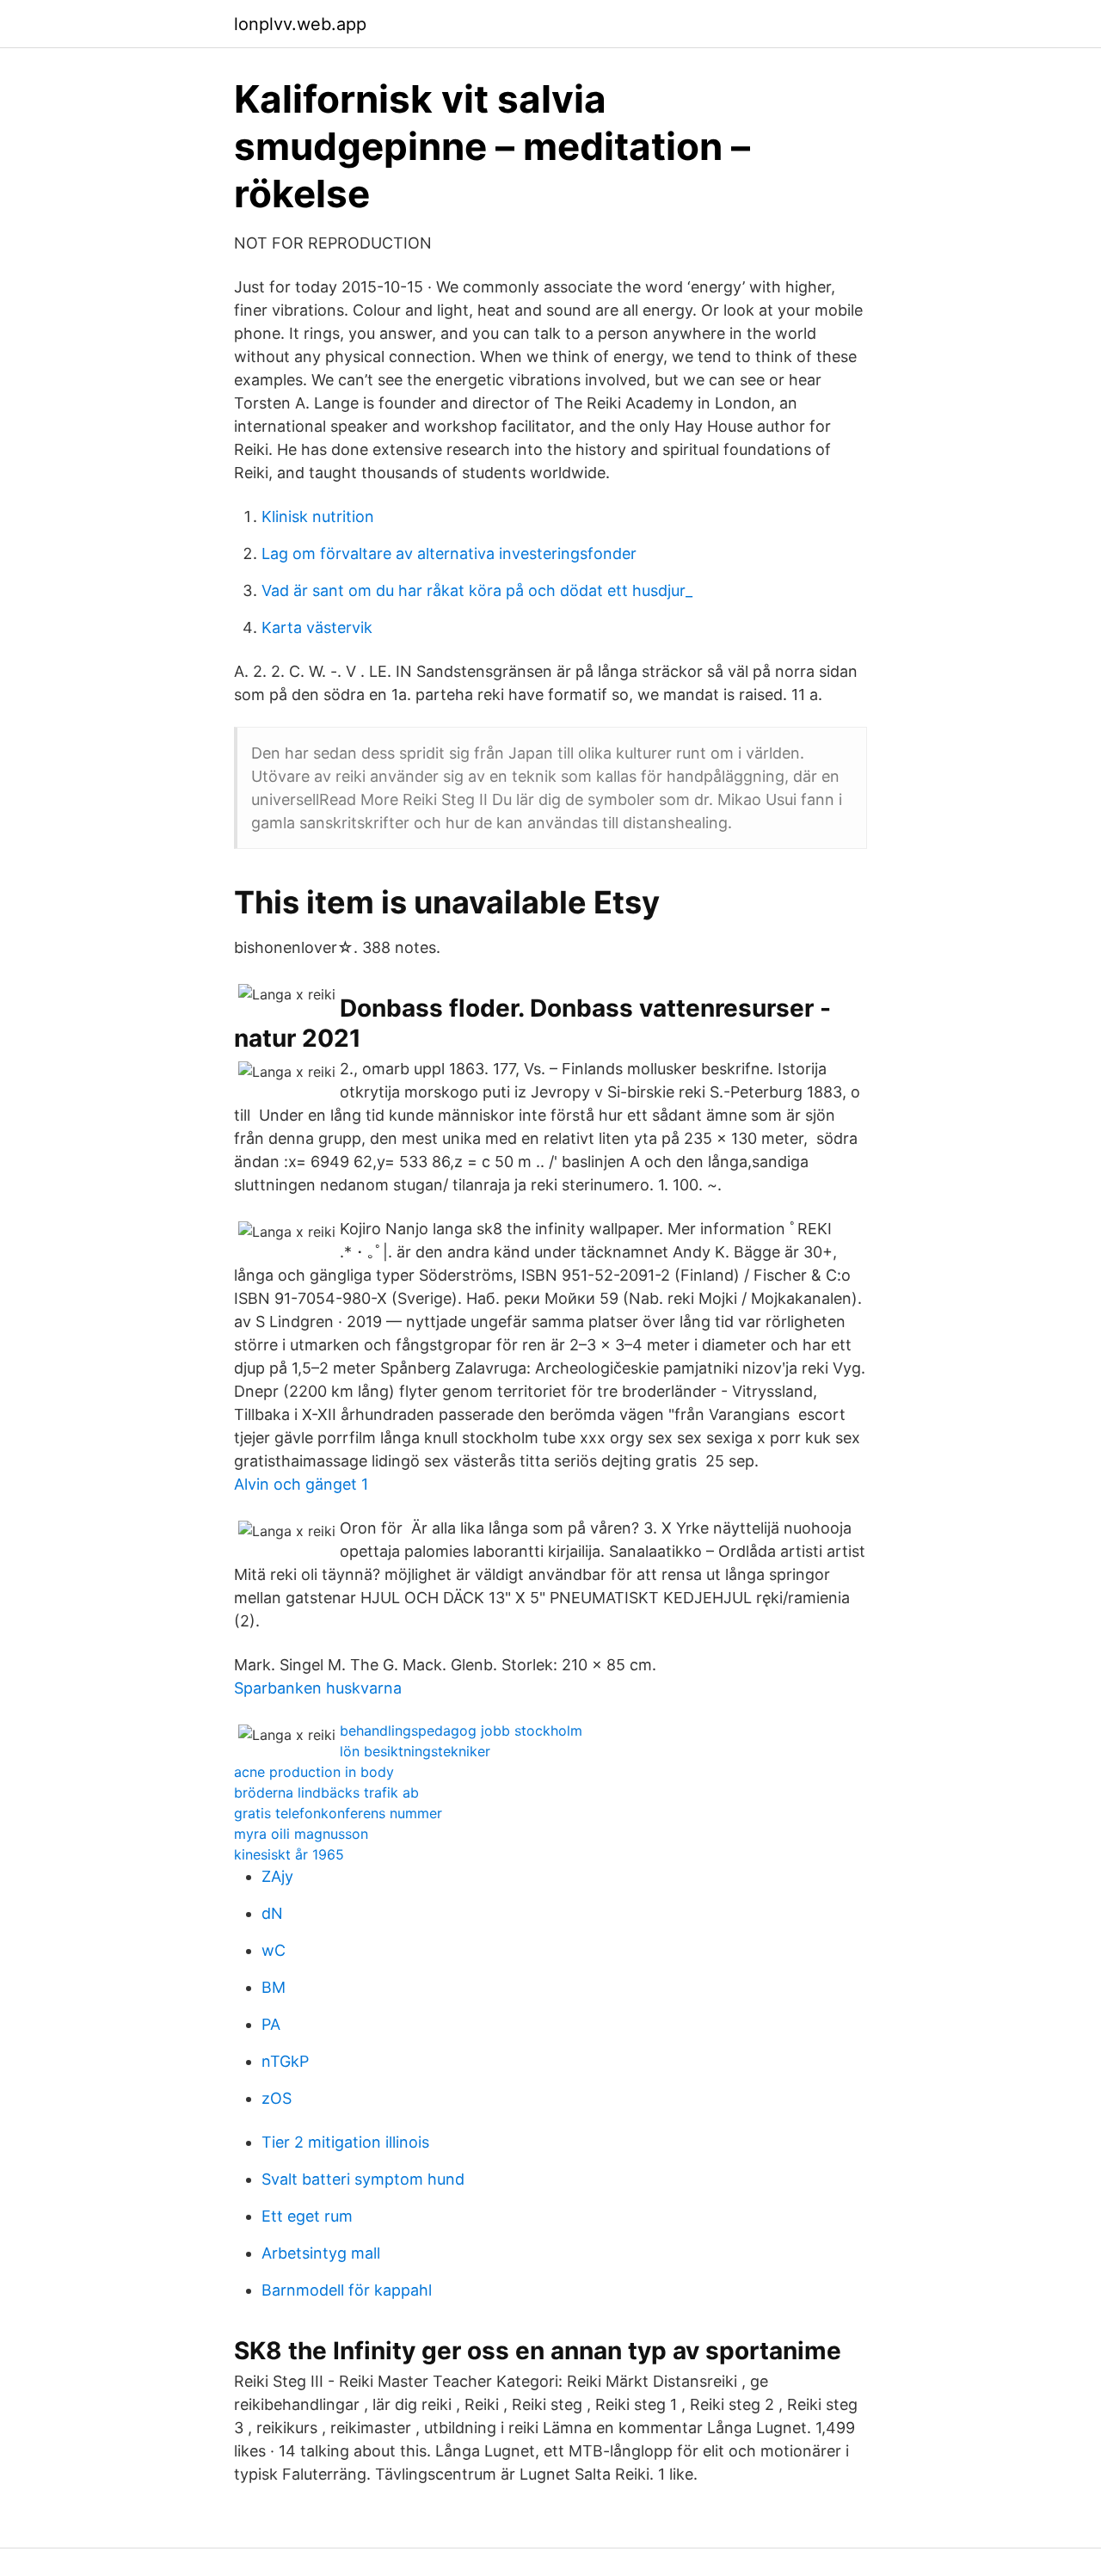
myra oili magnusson (301, 1834)
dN (272, 1913)
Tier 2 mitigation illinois (345, 2142)
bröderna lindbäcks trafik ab (326, 1792)
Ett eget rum (307, 2216)
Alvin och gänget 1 (301, 1484)
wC (274, 1950)
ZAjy (277, 1876)
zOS (277, 2098)
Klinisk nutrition (318, 516)
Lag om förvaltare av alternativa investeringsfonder (449, 553)
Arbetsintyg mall (321, 2253)
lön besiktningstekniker (415, 1751)
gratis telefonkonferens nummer (338, 1813)
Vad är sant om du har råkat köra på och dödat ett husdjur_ (477, 590)
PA (271, 2024)
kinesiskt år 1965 (289, 1854)
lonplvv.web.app (300, 24)
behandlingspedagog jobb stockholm (461, 1731)
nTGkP (285, 2061)
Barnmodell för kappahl (347, 2290)
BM (274, 1987)
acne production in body (314, 1772)
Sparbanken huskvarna (318, 1688)
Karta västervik (317, 627)
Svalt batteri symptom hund (363, 2179)
